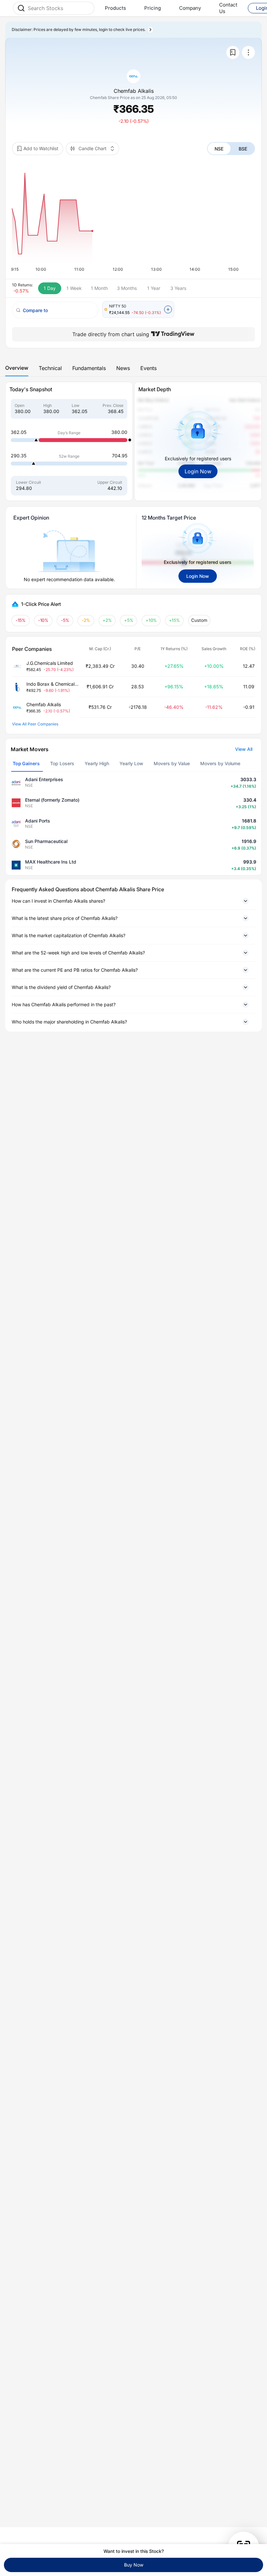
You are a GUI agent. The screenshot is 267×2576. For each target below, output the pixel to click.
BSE (243, 149)
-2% (86, 620)
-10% (43, 620)
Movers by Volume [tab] (220, 763)
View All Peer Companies (35, 724)
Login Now (198, 471)
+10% (151, 620)
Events (148, 368)
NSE (219, 149)
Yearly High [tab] (97, 763)
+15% (175, 620)
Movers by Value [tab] (172, 763)
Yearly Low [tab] (131, 763)
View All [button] (244, 749)
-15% (21, 620)
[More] (248, 52)
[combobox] (59, 8)
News (123, 368)
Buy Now (134, 2565)
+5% (129, 620)
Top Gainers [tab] (26, 763)
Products (115, 8)
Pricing (153, 8)
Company (190, 8)
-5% (65, 620)
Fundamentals (89, 368)
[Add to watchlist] (233, 52)
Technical (50, 368)
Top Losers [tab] (62, 763)
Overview (17, 368)
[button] (133, 901)
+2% (107, 620)
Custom (199, 620)
